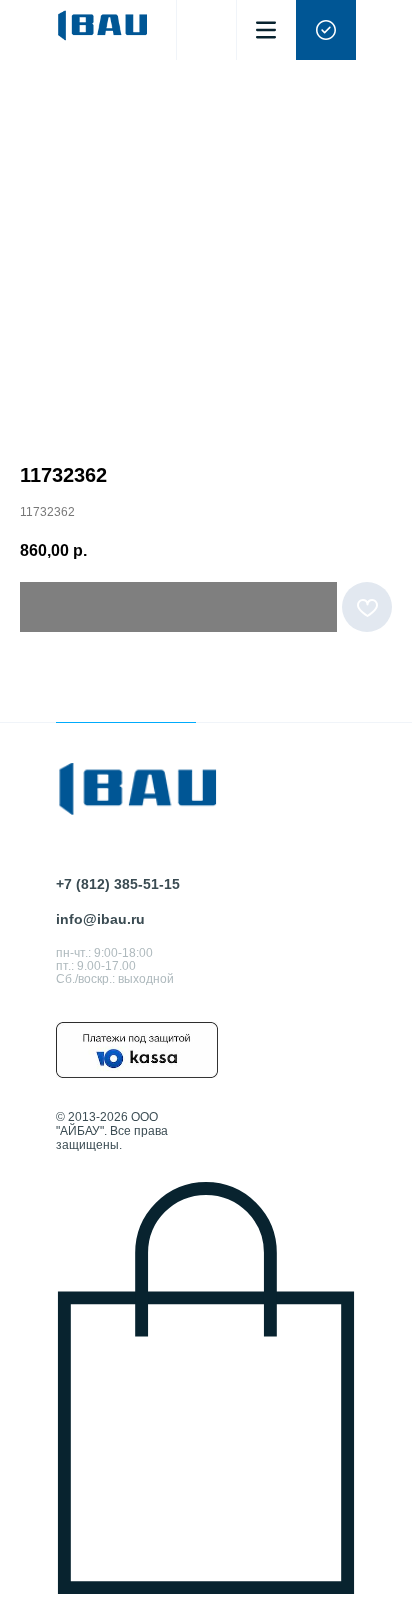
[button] (326, 30)
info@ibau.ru (100, 919)
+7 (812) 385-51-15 (118, 884)
